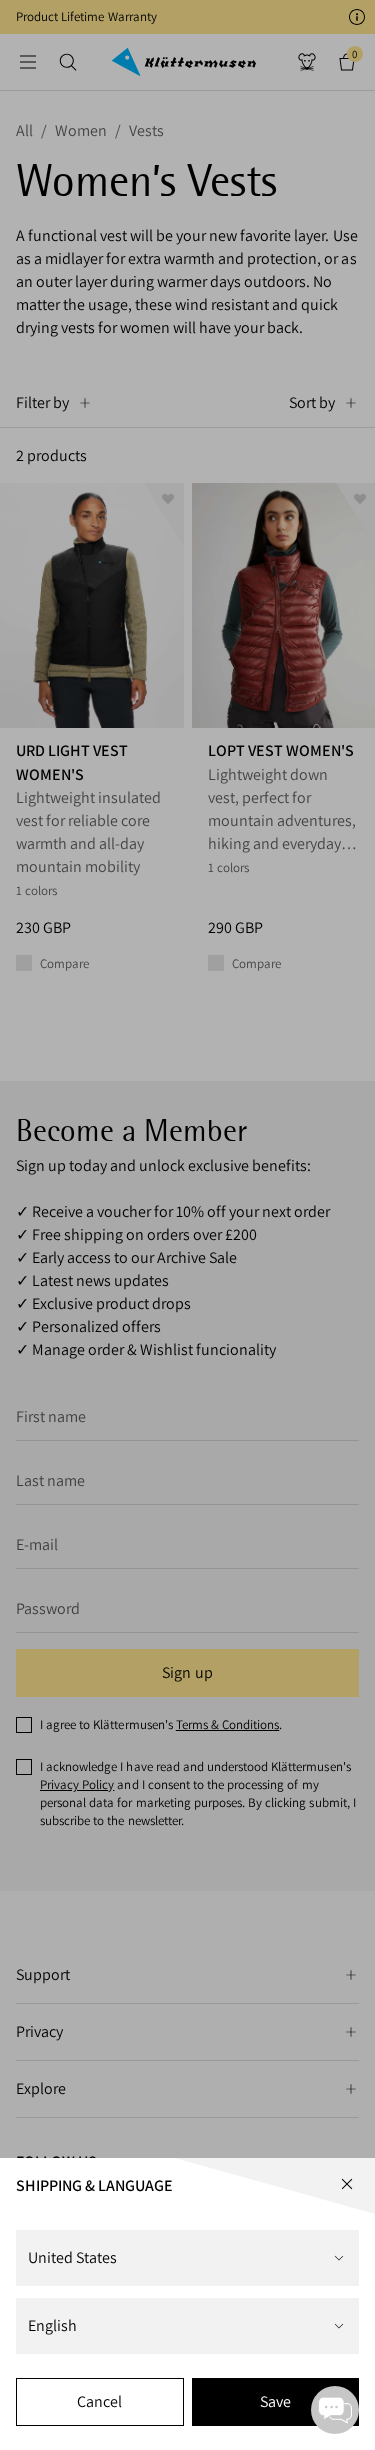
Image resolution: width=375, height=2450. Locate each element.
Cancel (99, 2401)
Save (275, 2401)
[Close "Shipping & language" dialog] (347, 2184)
